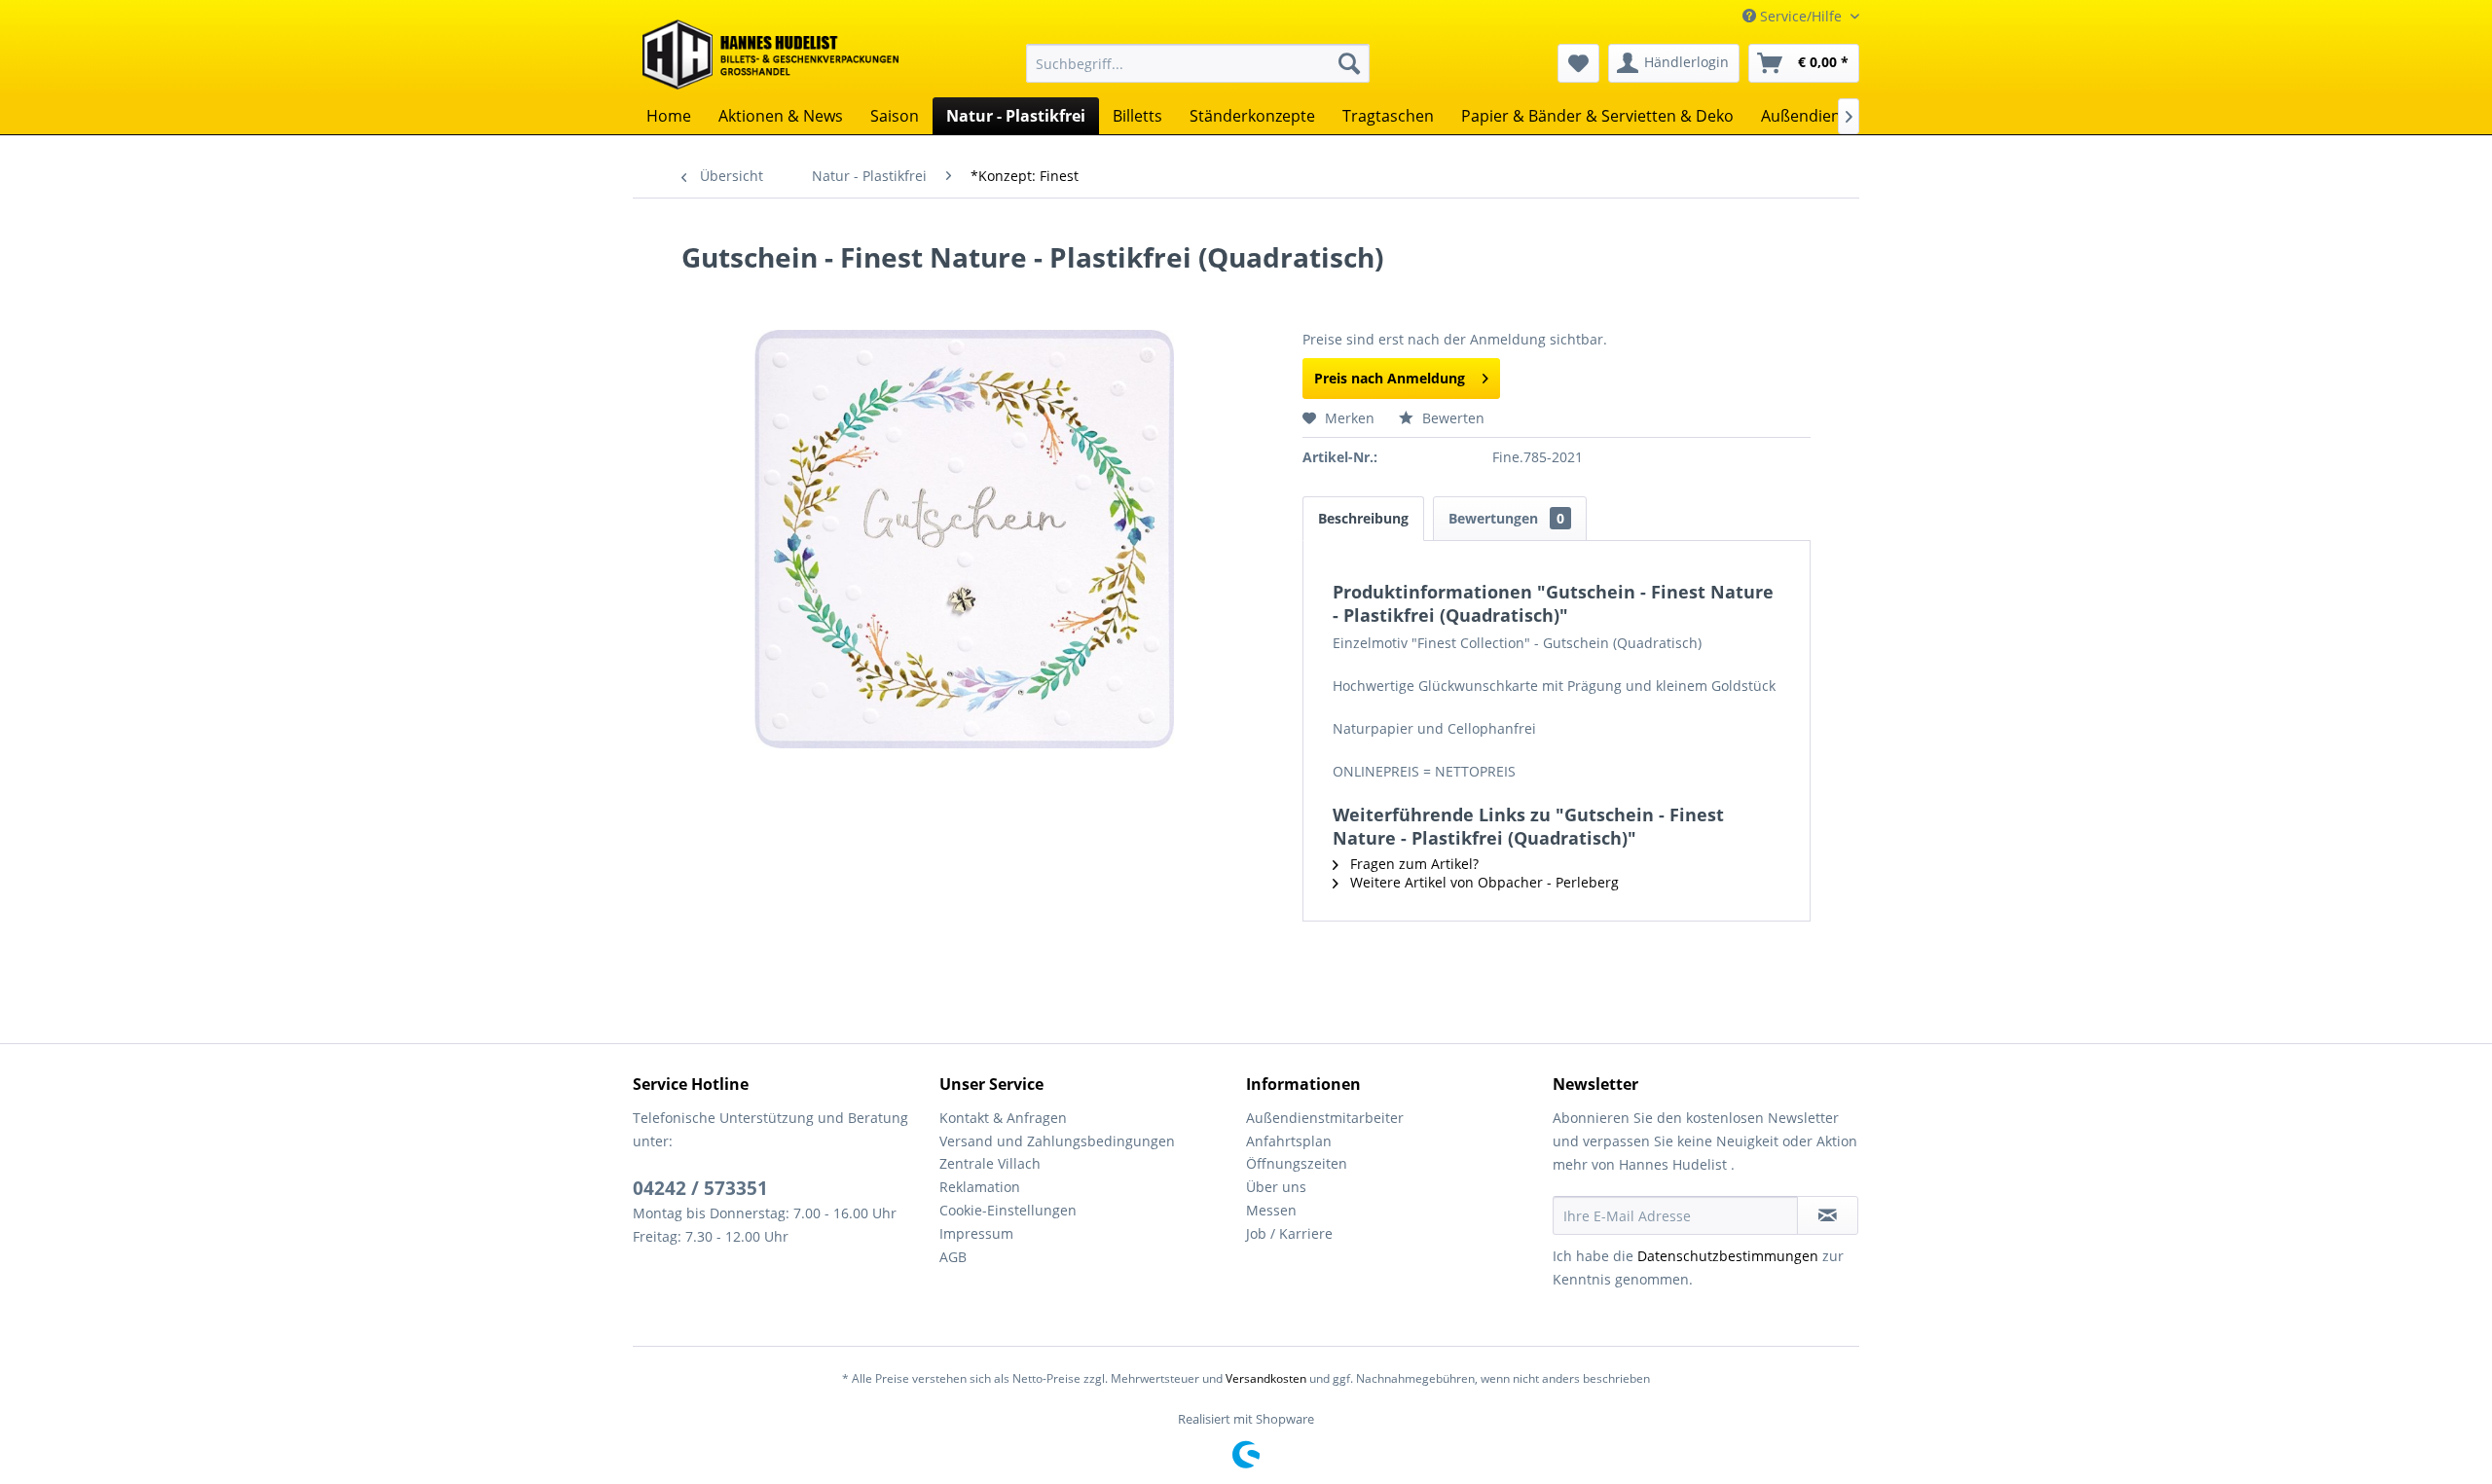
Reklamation (980, 1187)
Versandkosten (1266, 1378)
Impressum (976, 1233)
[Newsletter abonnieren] (1828, 1215)
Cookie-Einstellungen (1008, 1210)
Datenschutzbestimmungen (1728, 1256)
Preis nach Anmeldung (1390, 378)
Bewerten (1451, 418)
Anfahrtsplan (1289, 1141)
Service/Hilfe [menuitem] (1801, 16)
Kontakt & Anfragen (1003, 1118)
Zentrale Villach (990, 1163)
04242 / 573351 (700, 1188)
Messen (1271, 1210)
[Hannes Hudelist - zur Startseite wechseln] (770, 54)
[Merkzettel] (1578, 63)
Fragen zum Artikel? (1412, 864)
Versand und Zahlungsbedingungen (1057, 1141)
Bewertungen (1506, 518)
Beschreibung (1363, 518)
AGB (953, 1257)
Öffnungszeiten (1297, 1163)
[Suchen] (1349, 63)
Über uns (1276, 1187)
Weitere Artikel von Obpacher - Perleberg (1483, 882)
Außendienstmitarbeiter (1325, 1118)
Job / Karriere (1289, 1233)
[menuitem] (1198, 63)
